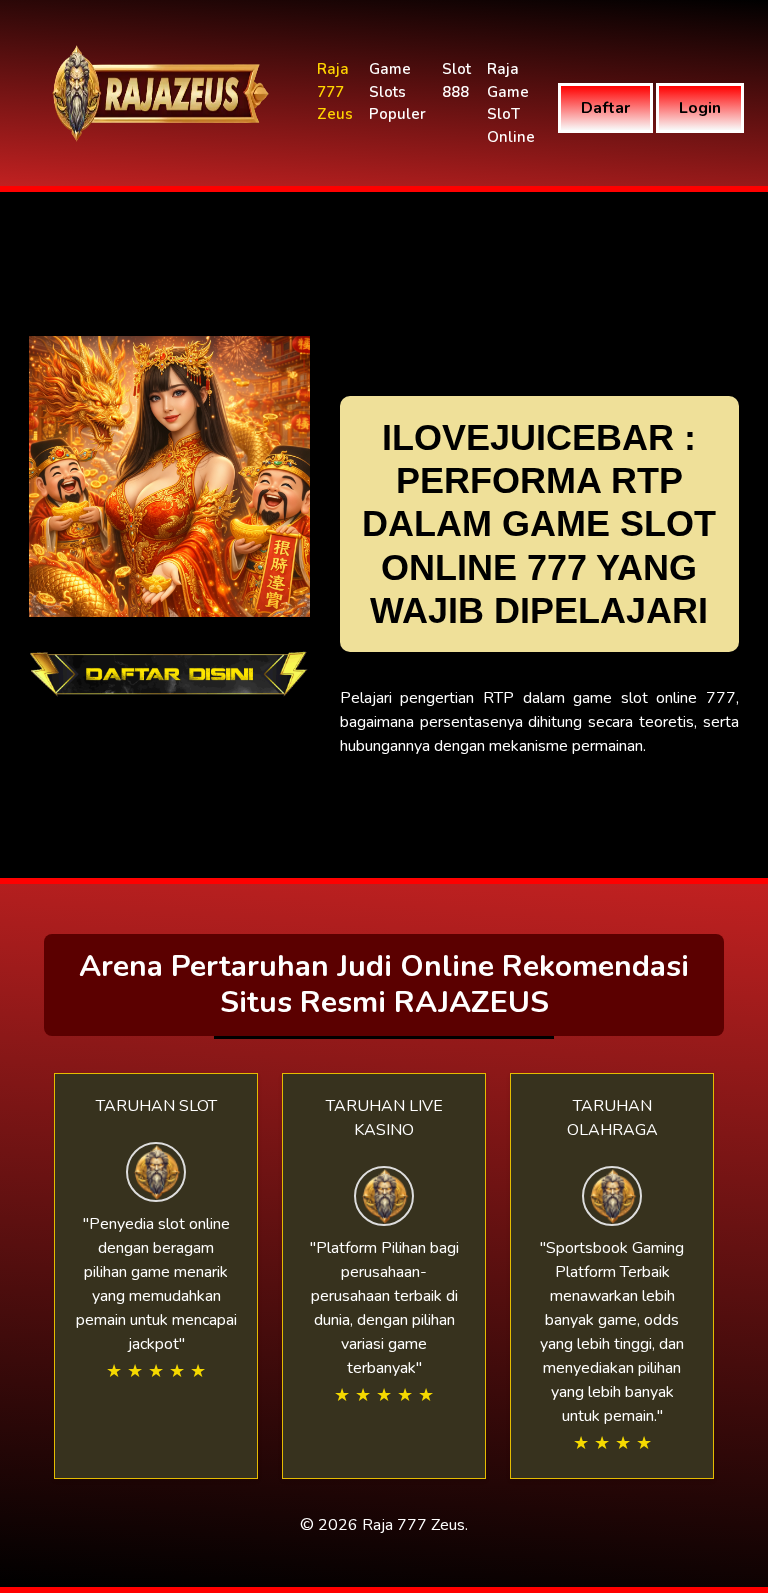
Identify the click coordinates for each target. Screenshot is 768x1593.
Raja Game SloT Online (511, 103)
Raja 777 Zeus (335, 91)
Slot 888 (456, 80)
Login (700, 108)
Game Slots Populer (397, 91)
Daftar (605, 108)
